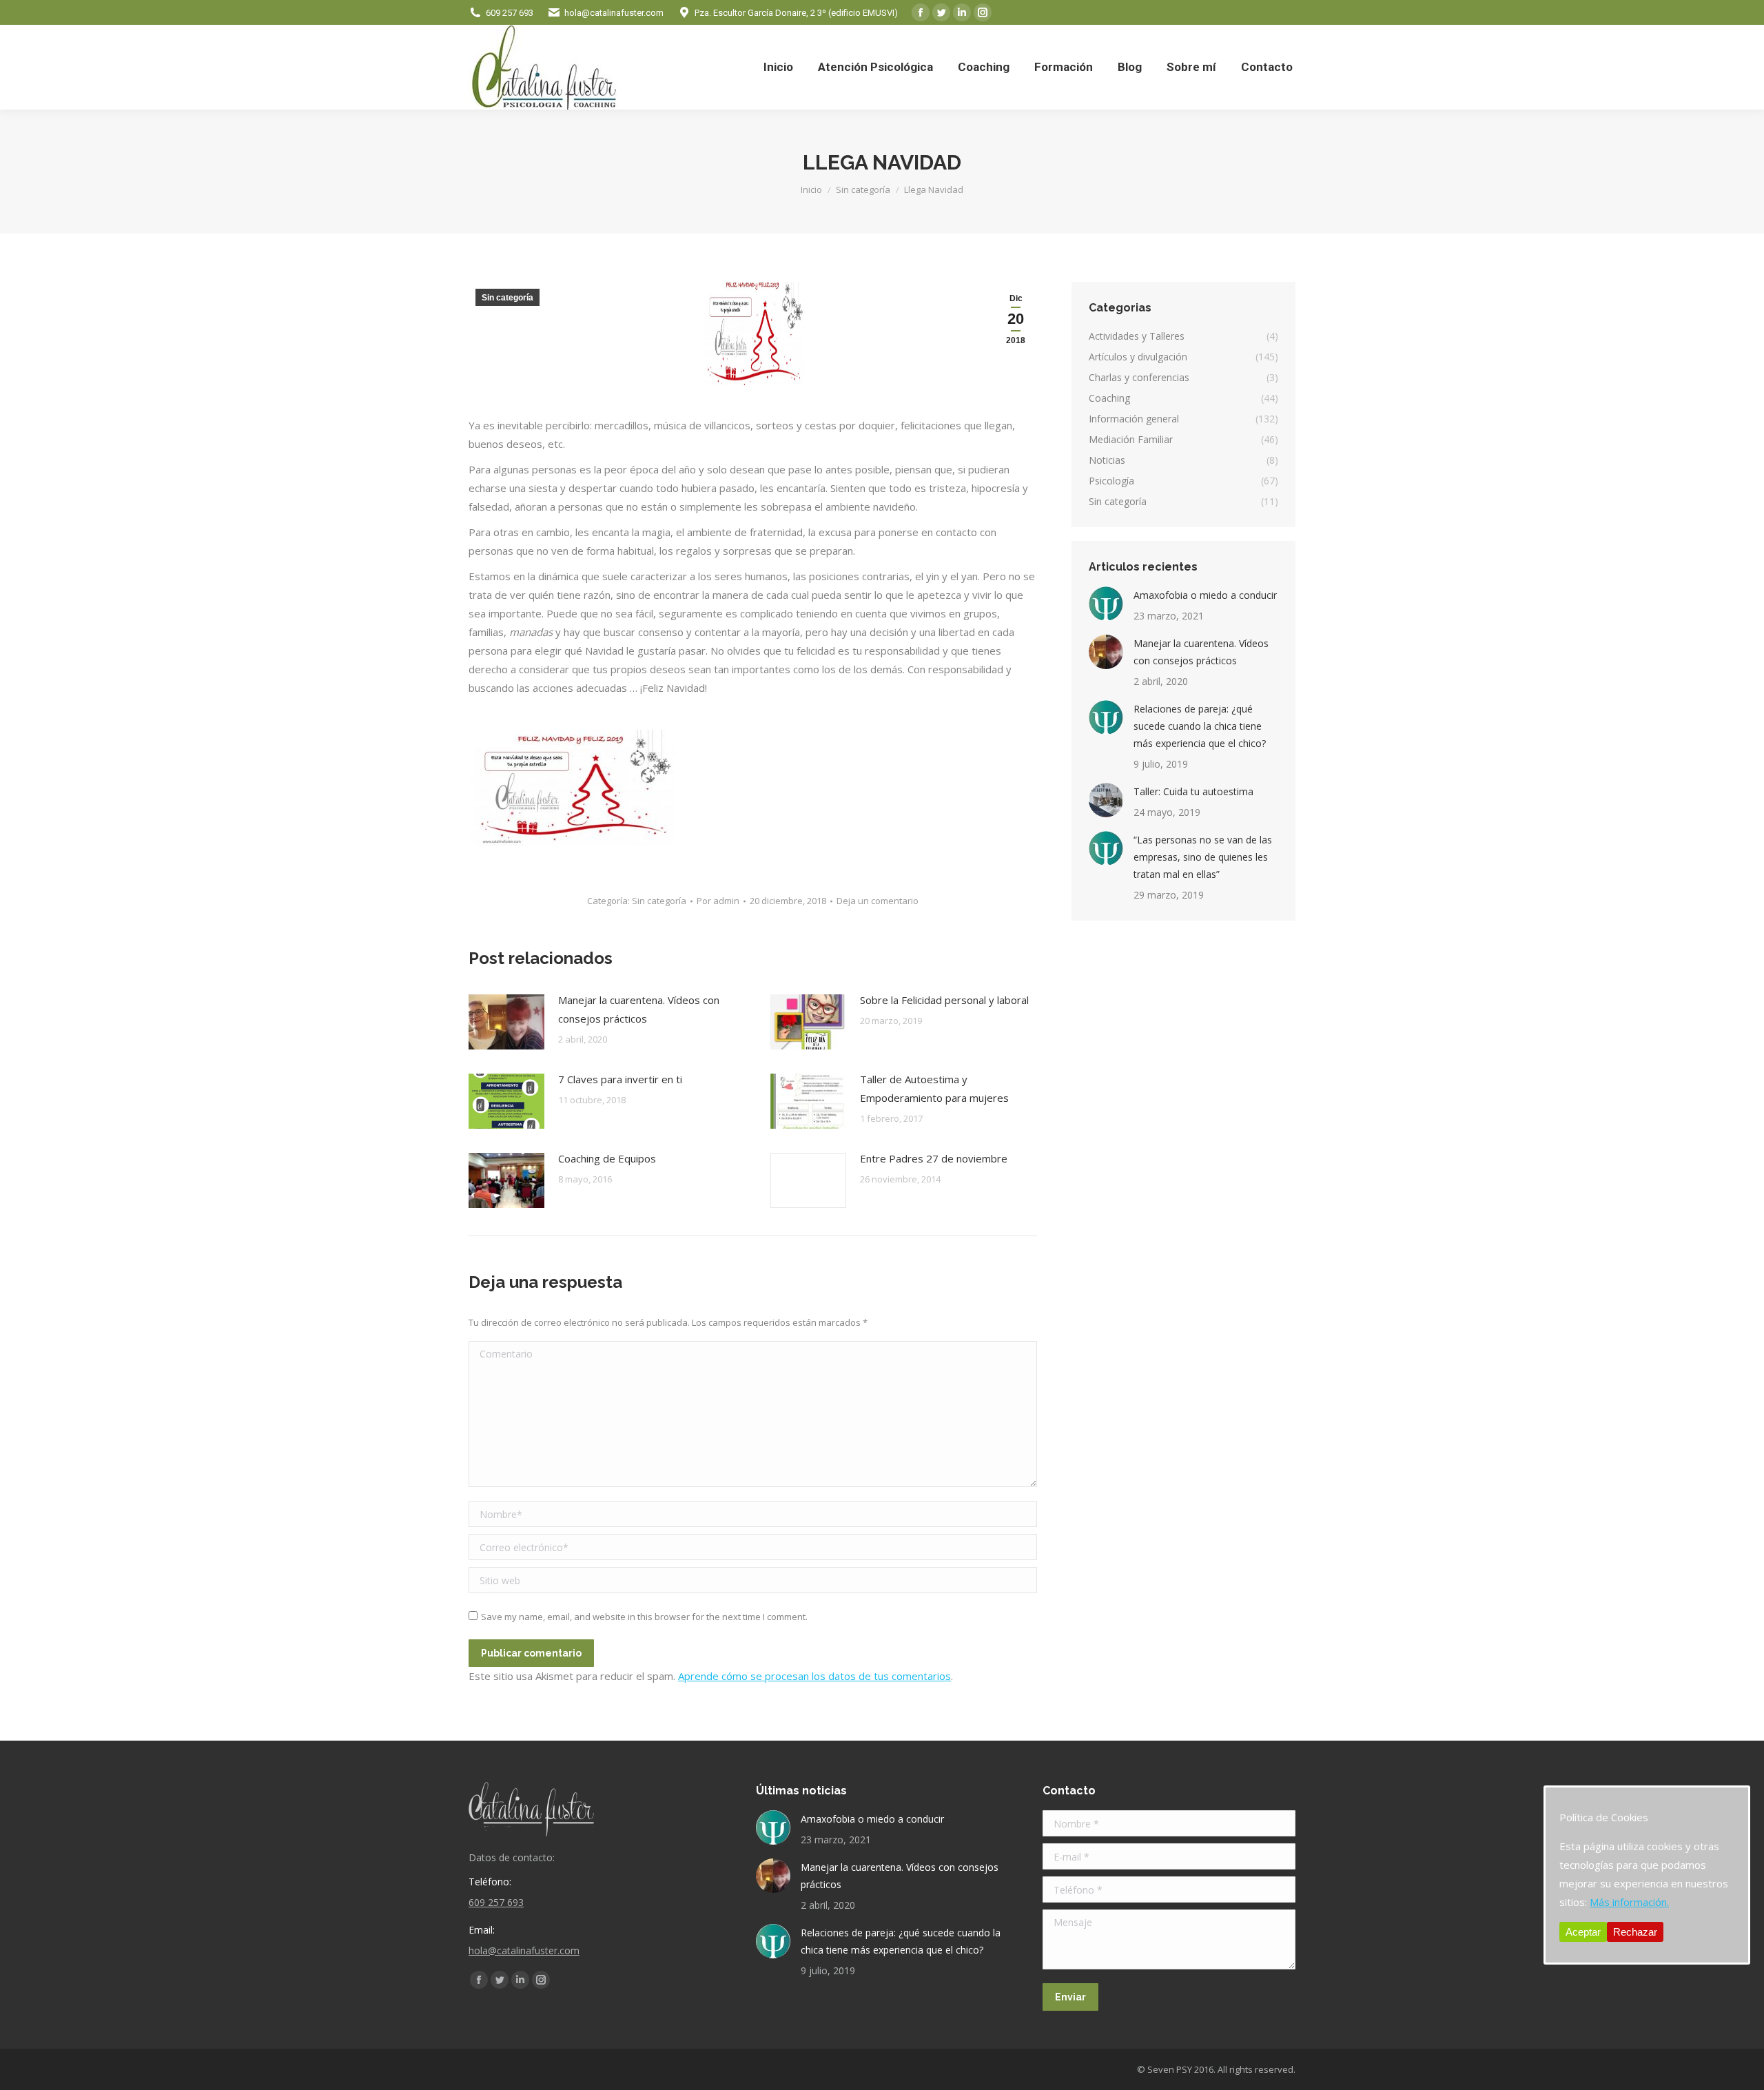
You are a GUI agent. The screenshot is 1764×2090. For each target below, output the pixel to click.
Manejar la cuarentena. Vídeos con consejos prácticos (639, 1009)
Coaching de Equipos (607, 1158)
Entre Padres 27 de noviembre (934, 1158)
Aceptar (1583, 1932)
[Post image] (506, 1022)
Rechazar (1635, 1932)
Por (718, 901)
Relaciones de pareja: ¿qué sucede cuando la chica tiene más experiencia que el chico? (1200, 726)
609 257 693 (510, 13)
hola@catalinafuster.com (614, 13)
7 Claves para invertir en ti (620, 1079)
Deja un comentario (878, 901)
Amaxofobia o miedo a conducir (1205, 595)
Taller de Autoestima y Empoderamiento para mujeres (934, 1088)
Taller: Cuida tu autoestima (1193, 791)
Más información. (1629, 1902)
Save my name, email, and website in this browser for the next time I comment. (644, 1617)
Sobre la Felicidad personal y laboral (944, 1000)
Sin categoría (507, 298)
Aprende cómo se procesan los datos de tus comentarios (814, 1676)
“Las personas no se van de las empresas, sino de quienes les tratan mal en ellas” (1203, 857)
